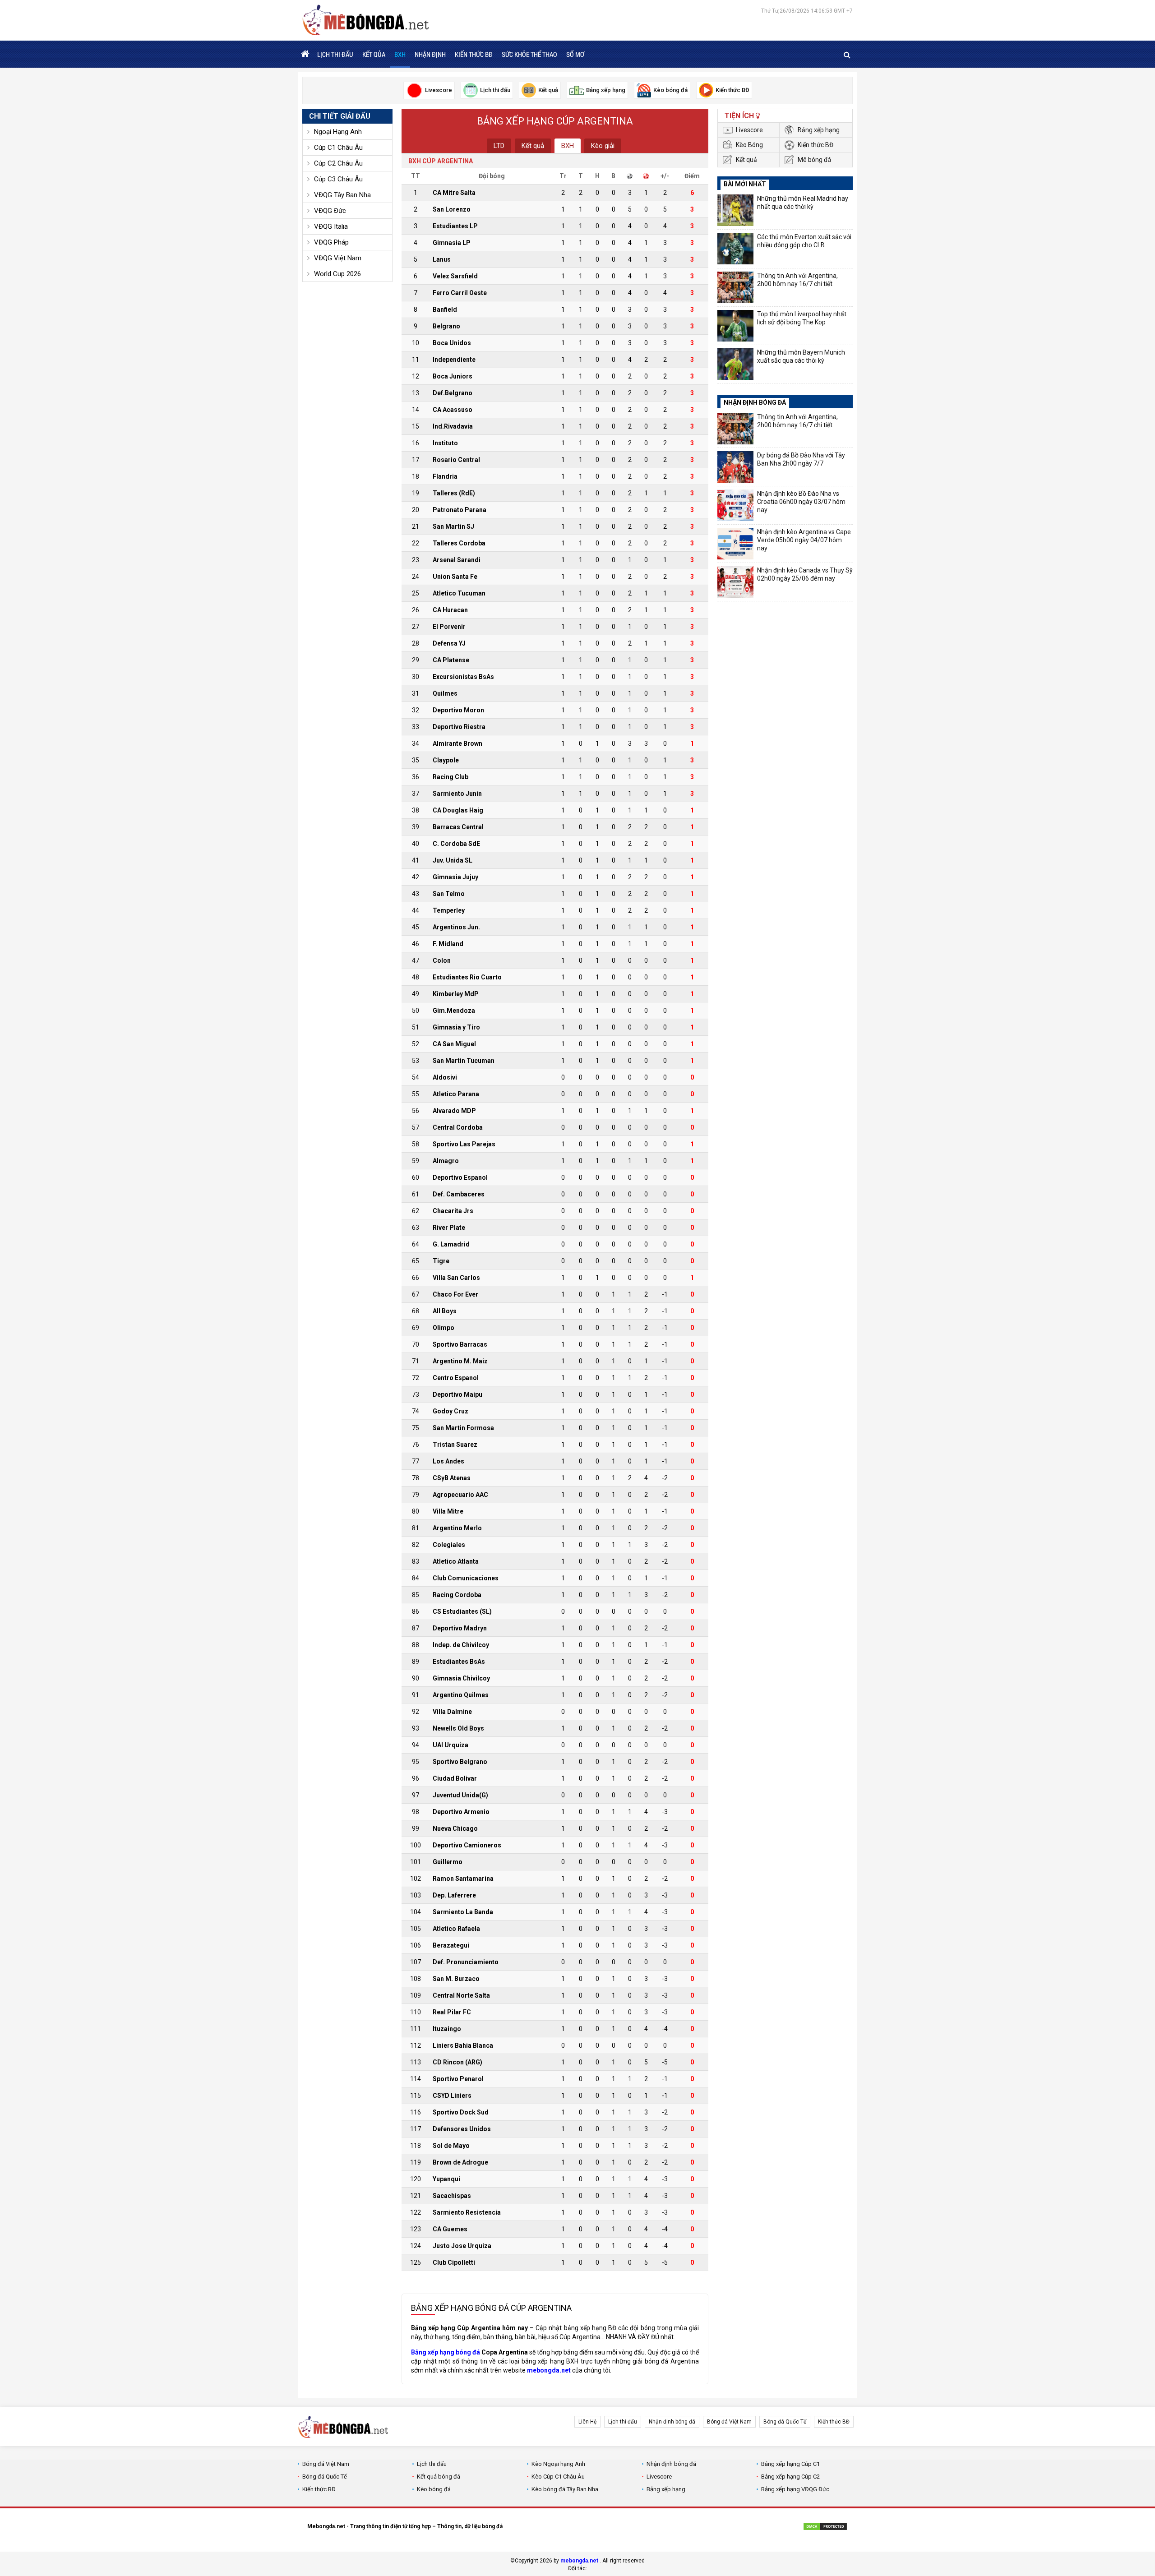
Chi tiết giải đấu (340, 116)
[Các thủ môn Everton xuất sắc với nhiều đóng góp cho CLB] (735, 249)
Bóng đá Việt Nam (729, 2422)
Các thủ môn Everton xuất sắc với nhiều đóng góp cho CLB (804, 241)
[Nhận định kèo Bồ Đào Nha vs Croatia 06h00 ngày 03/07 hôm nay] (735, 505)
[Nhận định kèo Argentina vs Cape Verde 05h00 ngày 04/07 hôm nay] (735, 544)
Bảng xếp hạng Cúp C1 (790, 2464)
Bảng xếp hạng (819, 130)
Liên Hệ (587, 2422)
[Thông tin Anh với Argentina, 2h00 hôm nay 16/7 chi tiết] (735, 287)
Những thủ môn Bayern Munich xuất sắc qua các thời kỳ (801, 356)
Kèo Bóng (749, 145)
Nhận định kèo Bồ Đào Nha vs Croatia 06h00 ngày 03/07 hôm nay (801, 502)
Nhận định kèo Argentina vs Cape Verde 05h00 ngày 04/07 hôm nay (804, 540)
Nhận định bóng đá (672, 2422)
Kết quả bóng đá (439, 2477)
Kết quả (533, 146)
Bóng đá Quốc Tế (785, 2422)
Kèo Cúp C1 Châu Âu (558, 2477)
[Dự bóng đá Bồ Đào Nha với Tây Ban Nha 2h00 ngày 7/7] (735, 467)
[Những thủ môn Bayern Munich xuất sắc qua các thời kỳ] (735, 364)
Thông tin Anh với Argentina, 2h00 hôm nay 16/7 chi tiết (797, 280)
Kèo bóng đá (434, 2489)
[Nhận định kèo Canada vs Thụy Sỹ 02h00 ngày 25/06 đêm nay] (735, 582)
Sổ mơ (575, 54)
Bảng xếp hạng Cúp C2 (790, 2477)
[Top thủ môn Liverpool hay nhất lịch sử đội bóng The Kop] (735, 326)
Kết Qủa (374, 54)
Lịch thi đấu (335, 54)
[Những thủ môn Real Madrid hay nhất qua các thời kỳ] (735, 210)
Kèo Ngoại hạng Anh (558, 2464)
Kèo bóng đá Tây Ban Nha (565, 2489)
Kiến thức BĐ (474, 54)
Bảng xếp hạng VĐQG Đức (795, 2489)
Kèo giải (603, 146)
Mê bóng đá (814, 160)
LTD (499, 146)
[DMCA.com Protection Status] (825, 2528)
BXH (400, 54)
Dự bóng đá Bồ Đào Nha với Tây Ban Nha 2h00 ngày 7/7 (801, 459)
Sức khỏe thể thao (529, 54)
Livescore (749, 130)
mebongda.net (579, 2561)
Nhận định (430, 54)
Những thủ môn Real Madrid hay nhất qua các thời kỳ (803, 203)
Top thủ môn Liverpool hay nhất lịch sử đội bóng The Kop (802, 318)
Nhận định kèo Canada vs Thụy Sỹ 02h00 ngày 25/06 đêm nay (805, 574)
